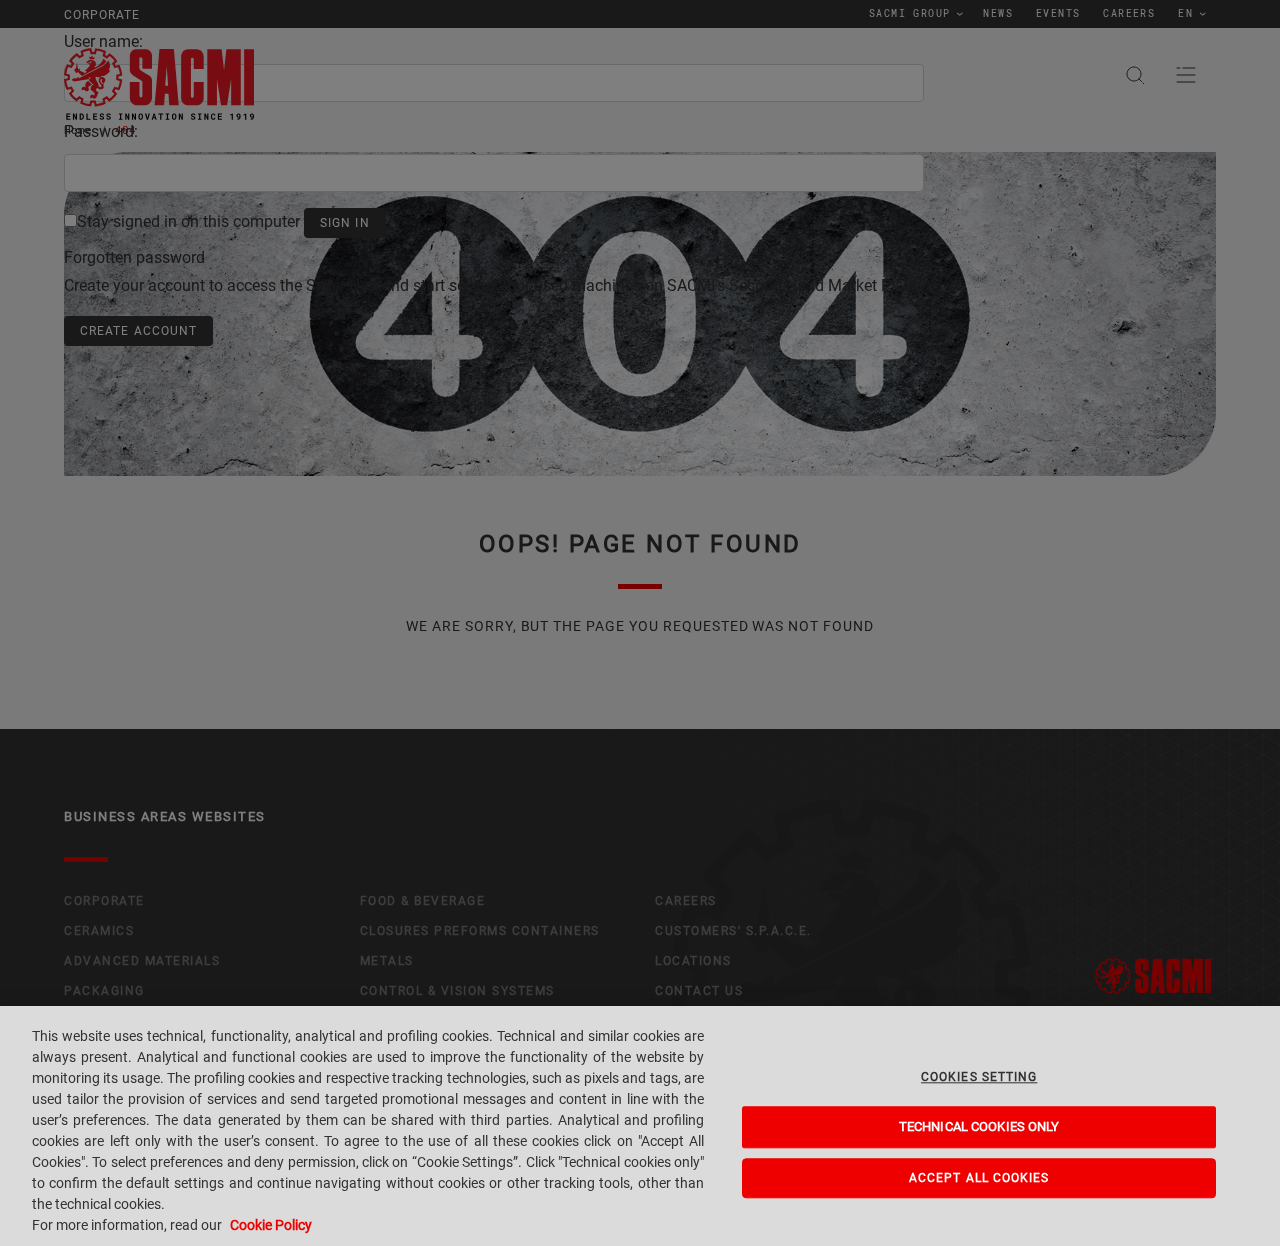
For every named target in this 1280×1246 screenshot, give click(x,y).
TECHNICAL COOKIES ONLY (979, 1127)
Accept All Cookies (979, 1178)
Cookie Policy (271, 1225)
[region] (640, 1126)
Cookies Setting (979, 1077)
